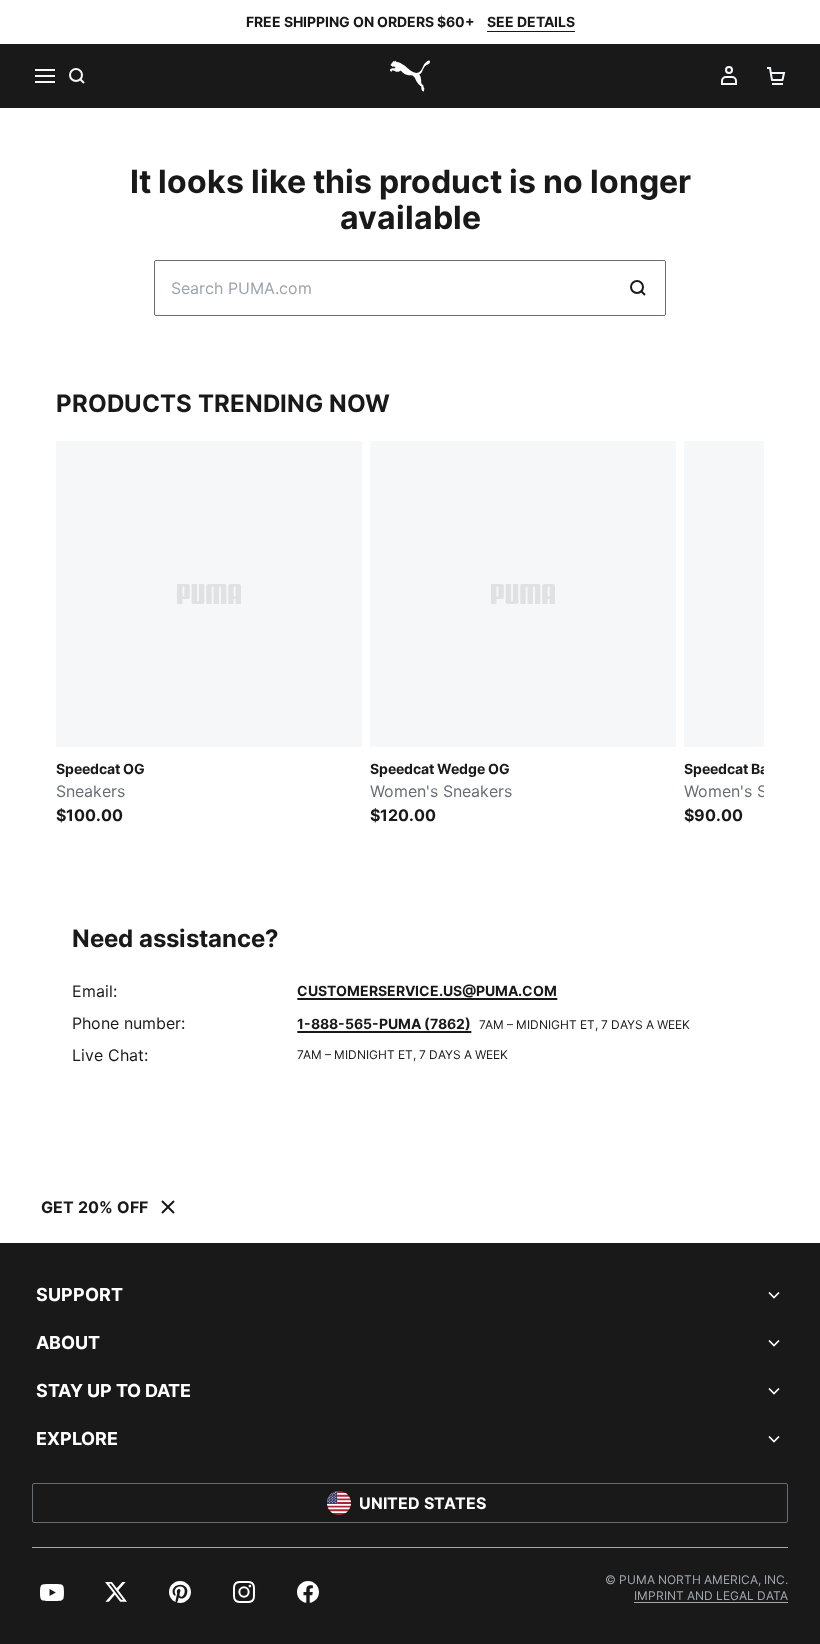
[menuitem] (52, 1592)
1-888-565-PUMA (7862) (384, 1023)
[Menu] (44, 76)
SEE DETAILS (531, 21)
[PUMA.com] (410, 76)
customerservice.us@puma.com (427, 990)
